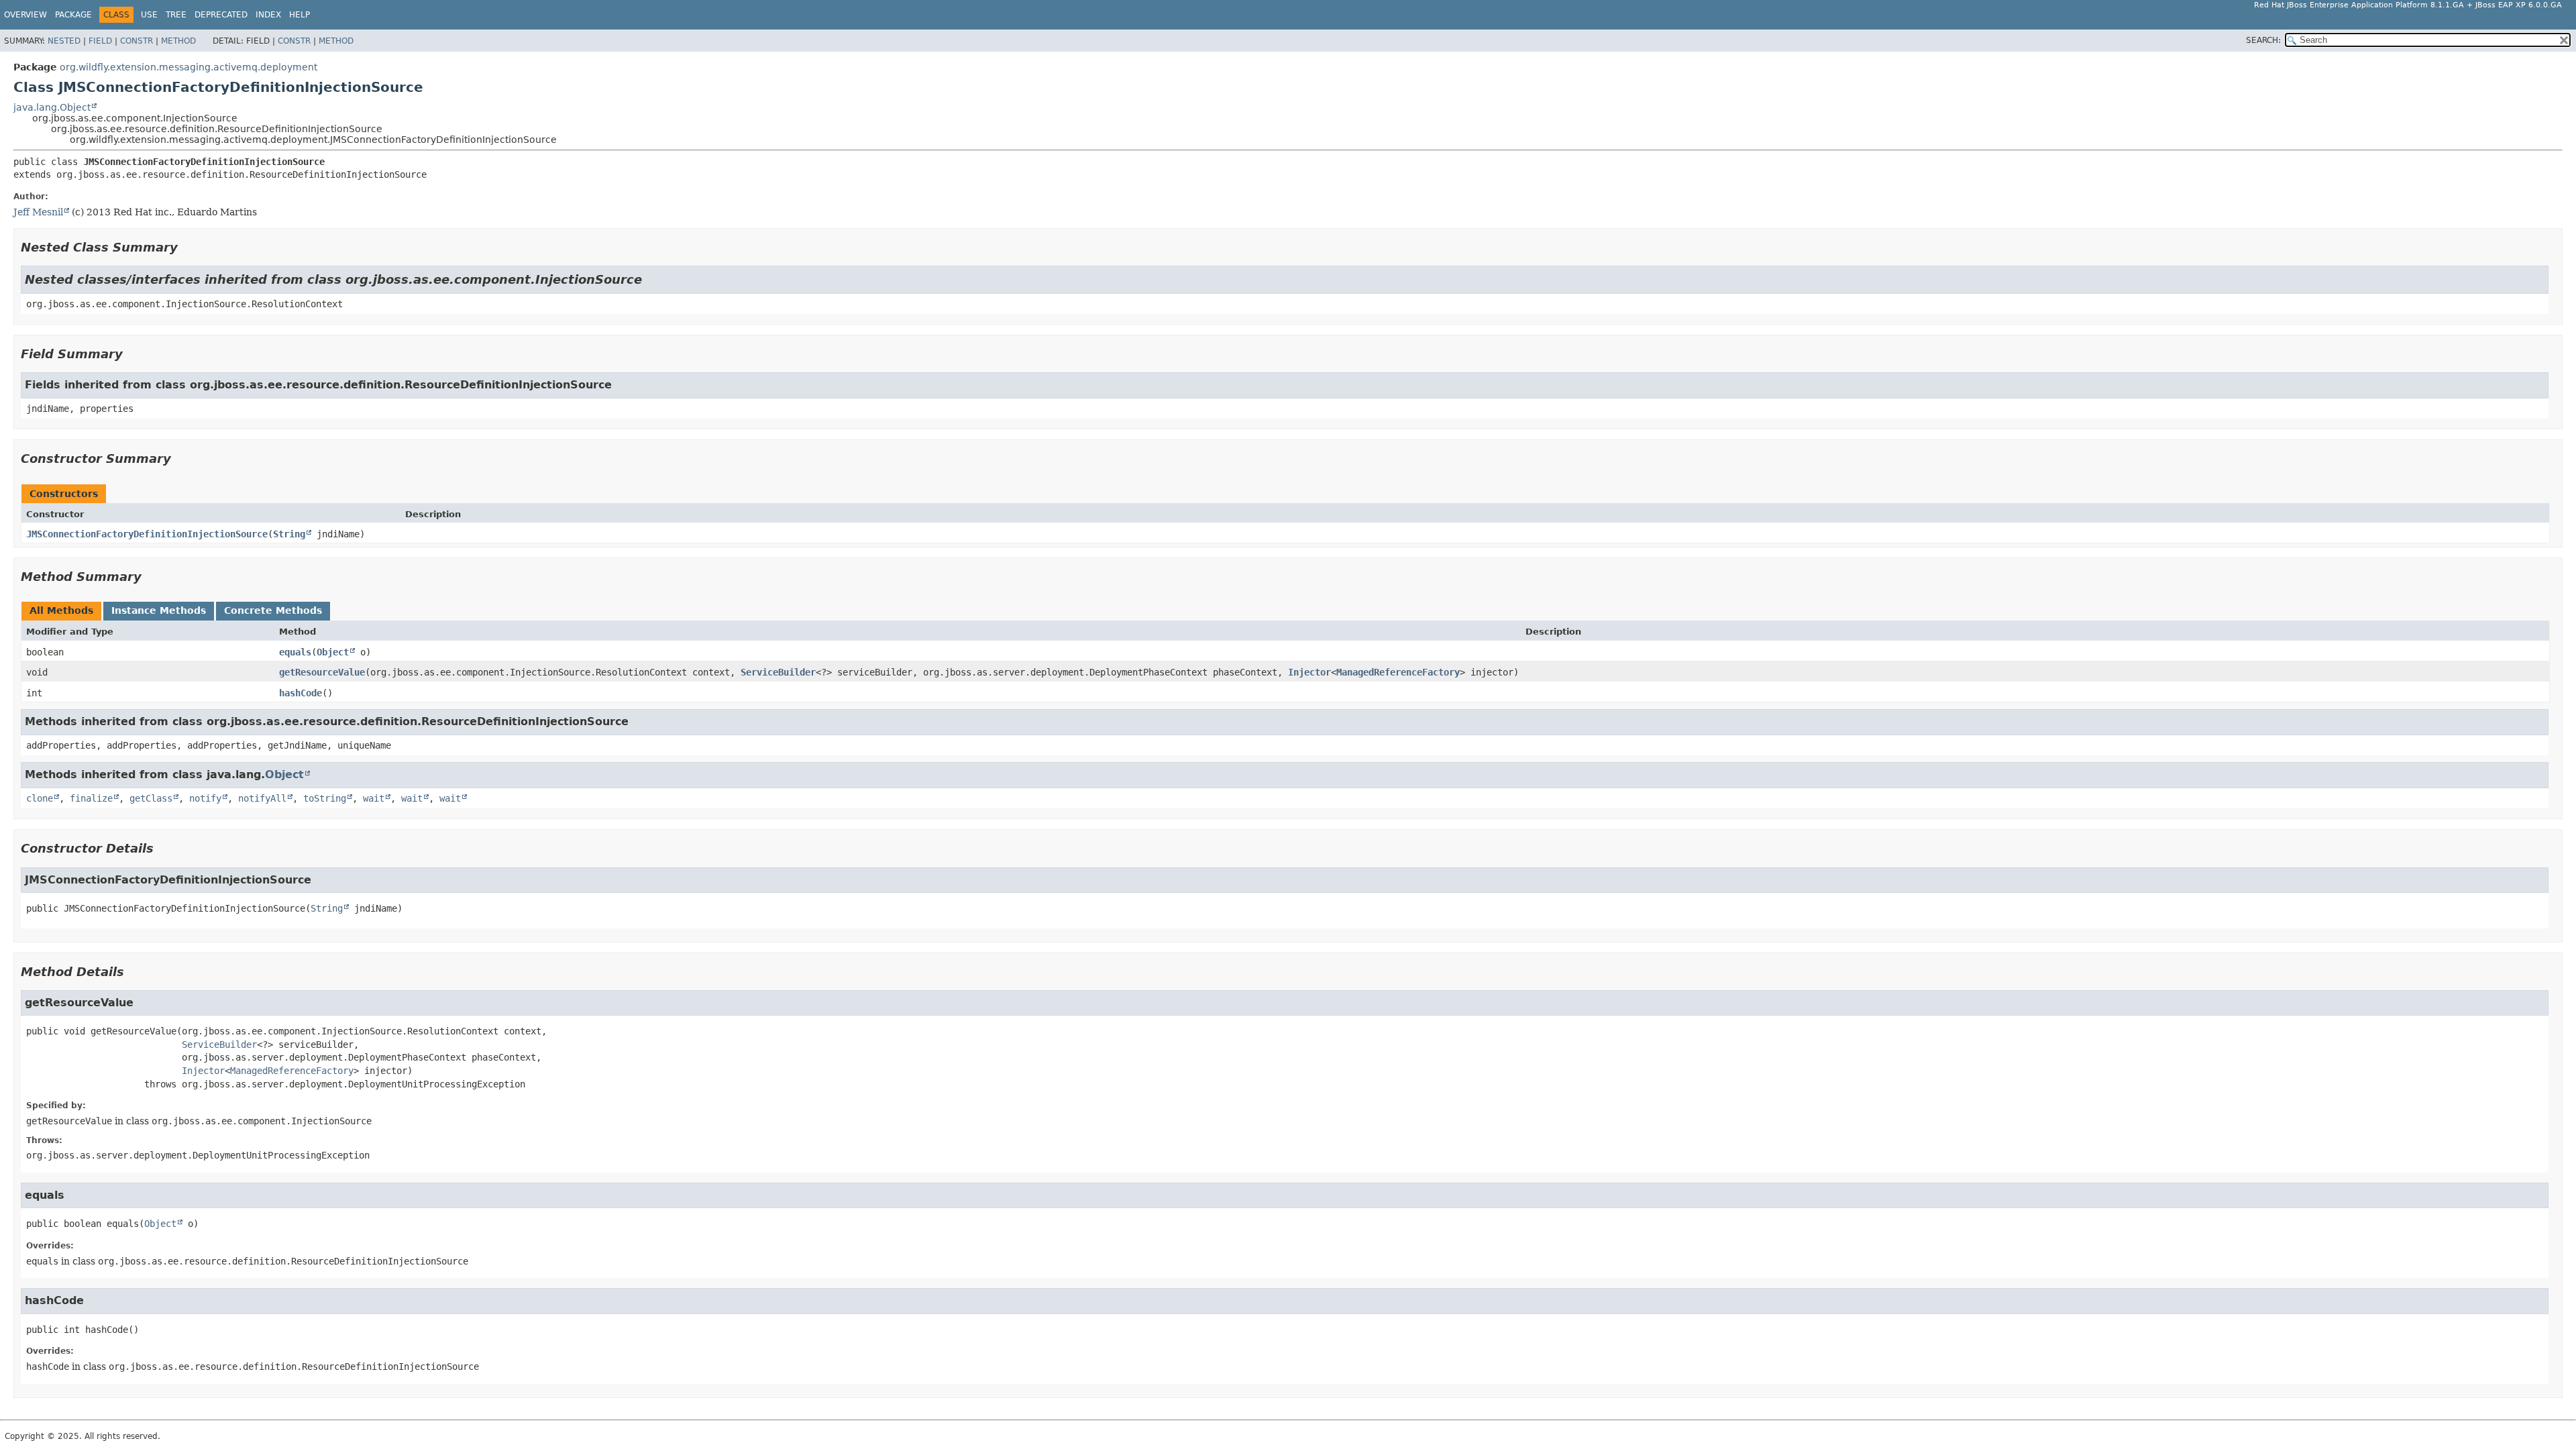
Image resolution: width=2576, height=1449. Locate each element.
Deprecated (221, 15)
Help (300, 15)
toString (325, 798)
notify (205, 798)
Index (268, 15)
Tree (176, 15)
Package (73, 15)
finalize (91, 798)
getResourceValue (322, 672)
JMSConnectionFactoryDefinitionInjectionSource (147, 534)
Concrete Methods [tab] (273, 610)
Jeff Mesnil (38, 212)
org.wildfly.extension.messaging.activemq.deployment (189, 67)
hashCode (301, 693)
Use (149, 15)
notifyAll (262, 798)
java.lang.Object (52, 107)
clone (40, 798)
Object (333, 652)
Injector (1309, 672)
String (289, 534)
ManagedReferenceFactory (1398, 672)
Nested (64, 41)
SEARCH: (2263, 40)
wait (374, 798)
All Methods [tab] (61, 610)
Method (178, 41)
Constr (137, 41)
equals (295, 652)
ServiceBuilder (778, 672)
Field (100, 41)
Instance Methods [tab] (159, 610)
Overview (25, 15)
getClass (151, 798)
